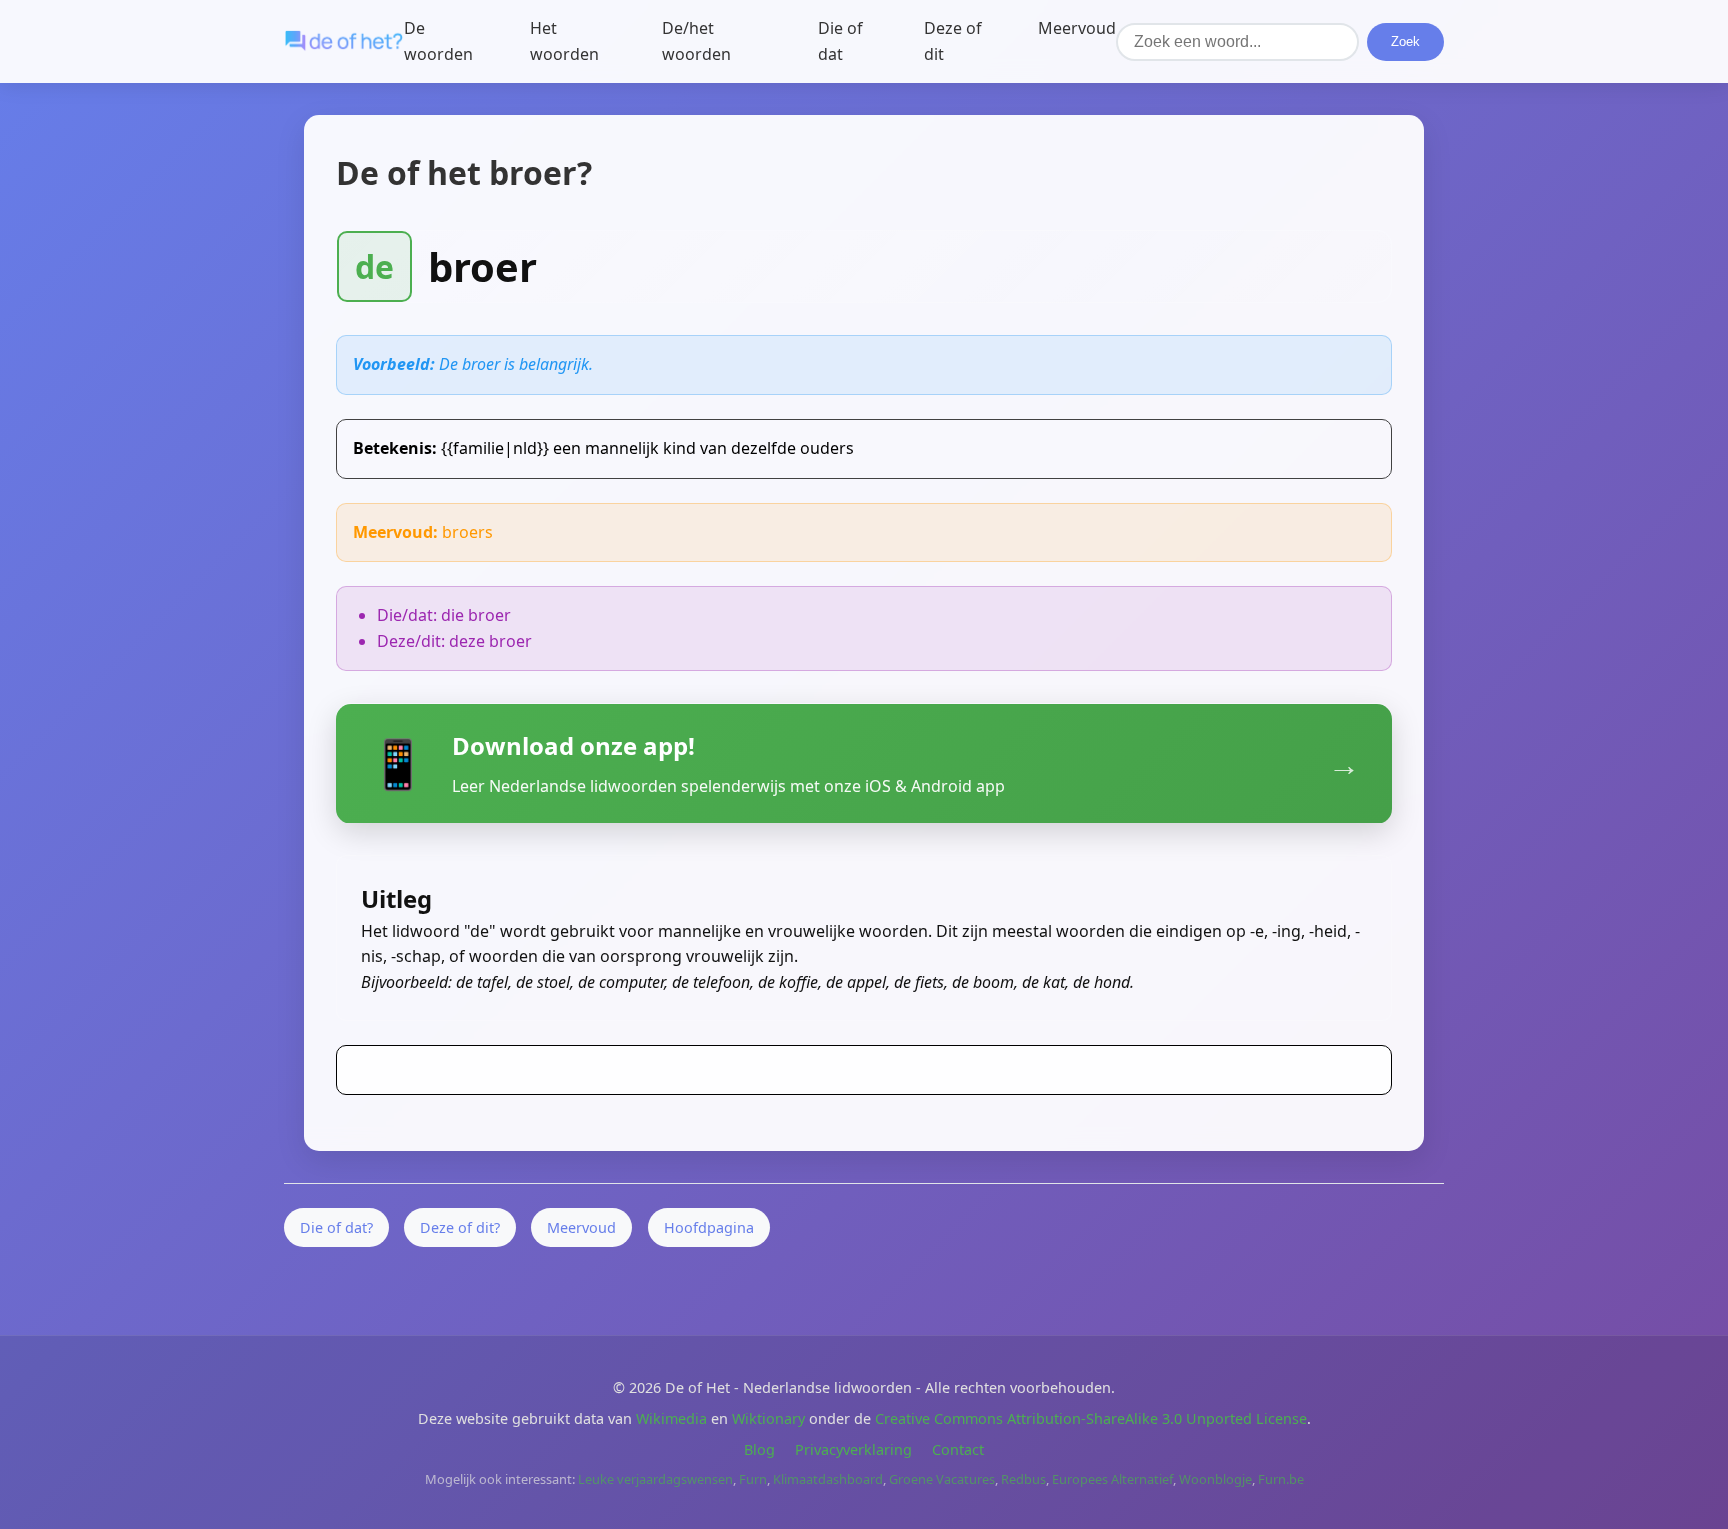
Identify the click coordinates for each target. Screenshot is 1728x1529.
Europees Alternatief (1112, 1479)
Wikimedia (671, 1418)
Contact (958, 1449)
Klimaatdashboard (828, 1479)
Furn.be (1281, 1479)
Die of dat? (336, 1227)
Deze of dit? (460, 1227)
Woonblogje (1215, 1479)
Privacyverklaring (853, 1449)
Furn (753, 1479)
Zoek (1405, 41)
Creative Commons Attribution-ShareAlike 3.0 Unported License (1091, 1418)
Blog (759, 1449)
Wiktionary (768, 1418)
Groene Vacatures (942, 1479)
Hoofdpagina (709, 1227)
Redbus (1023, 1479)
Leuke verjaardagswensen (655, 1479)
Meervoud (1077, 28)
